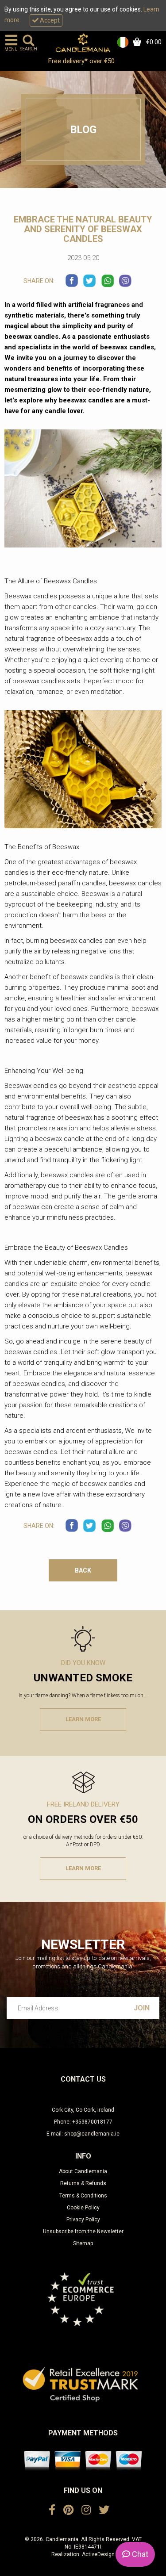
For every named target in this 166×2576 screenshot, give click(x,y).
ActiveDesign (98, 2554)
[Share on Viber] (125, 281)
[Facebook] (52, 2510)
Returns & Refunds (83, 2183)
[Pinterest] (68, 2510)
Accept (49, 20)
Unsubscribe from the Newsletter (83, 2232)
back (83, 1570)
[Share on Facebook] (72, 281)
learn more (83, 1719)
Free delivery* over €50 (82, 61)
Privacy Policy (83, 2220)
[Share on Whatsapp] (108, 281)
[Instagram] (86, 2510)
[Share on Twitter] (90, 281)
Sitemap (83, 2243)
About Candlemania (83, 2171)
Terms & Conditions (83, 2196)
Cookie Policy (83, 2208)
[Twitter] (104, 2510)
